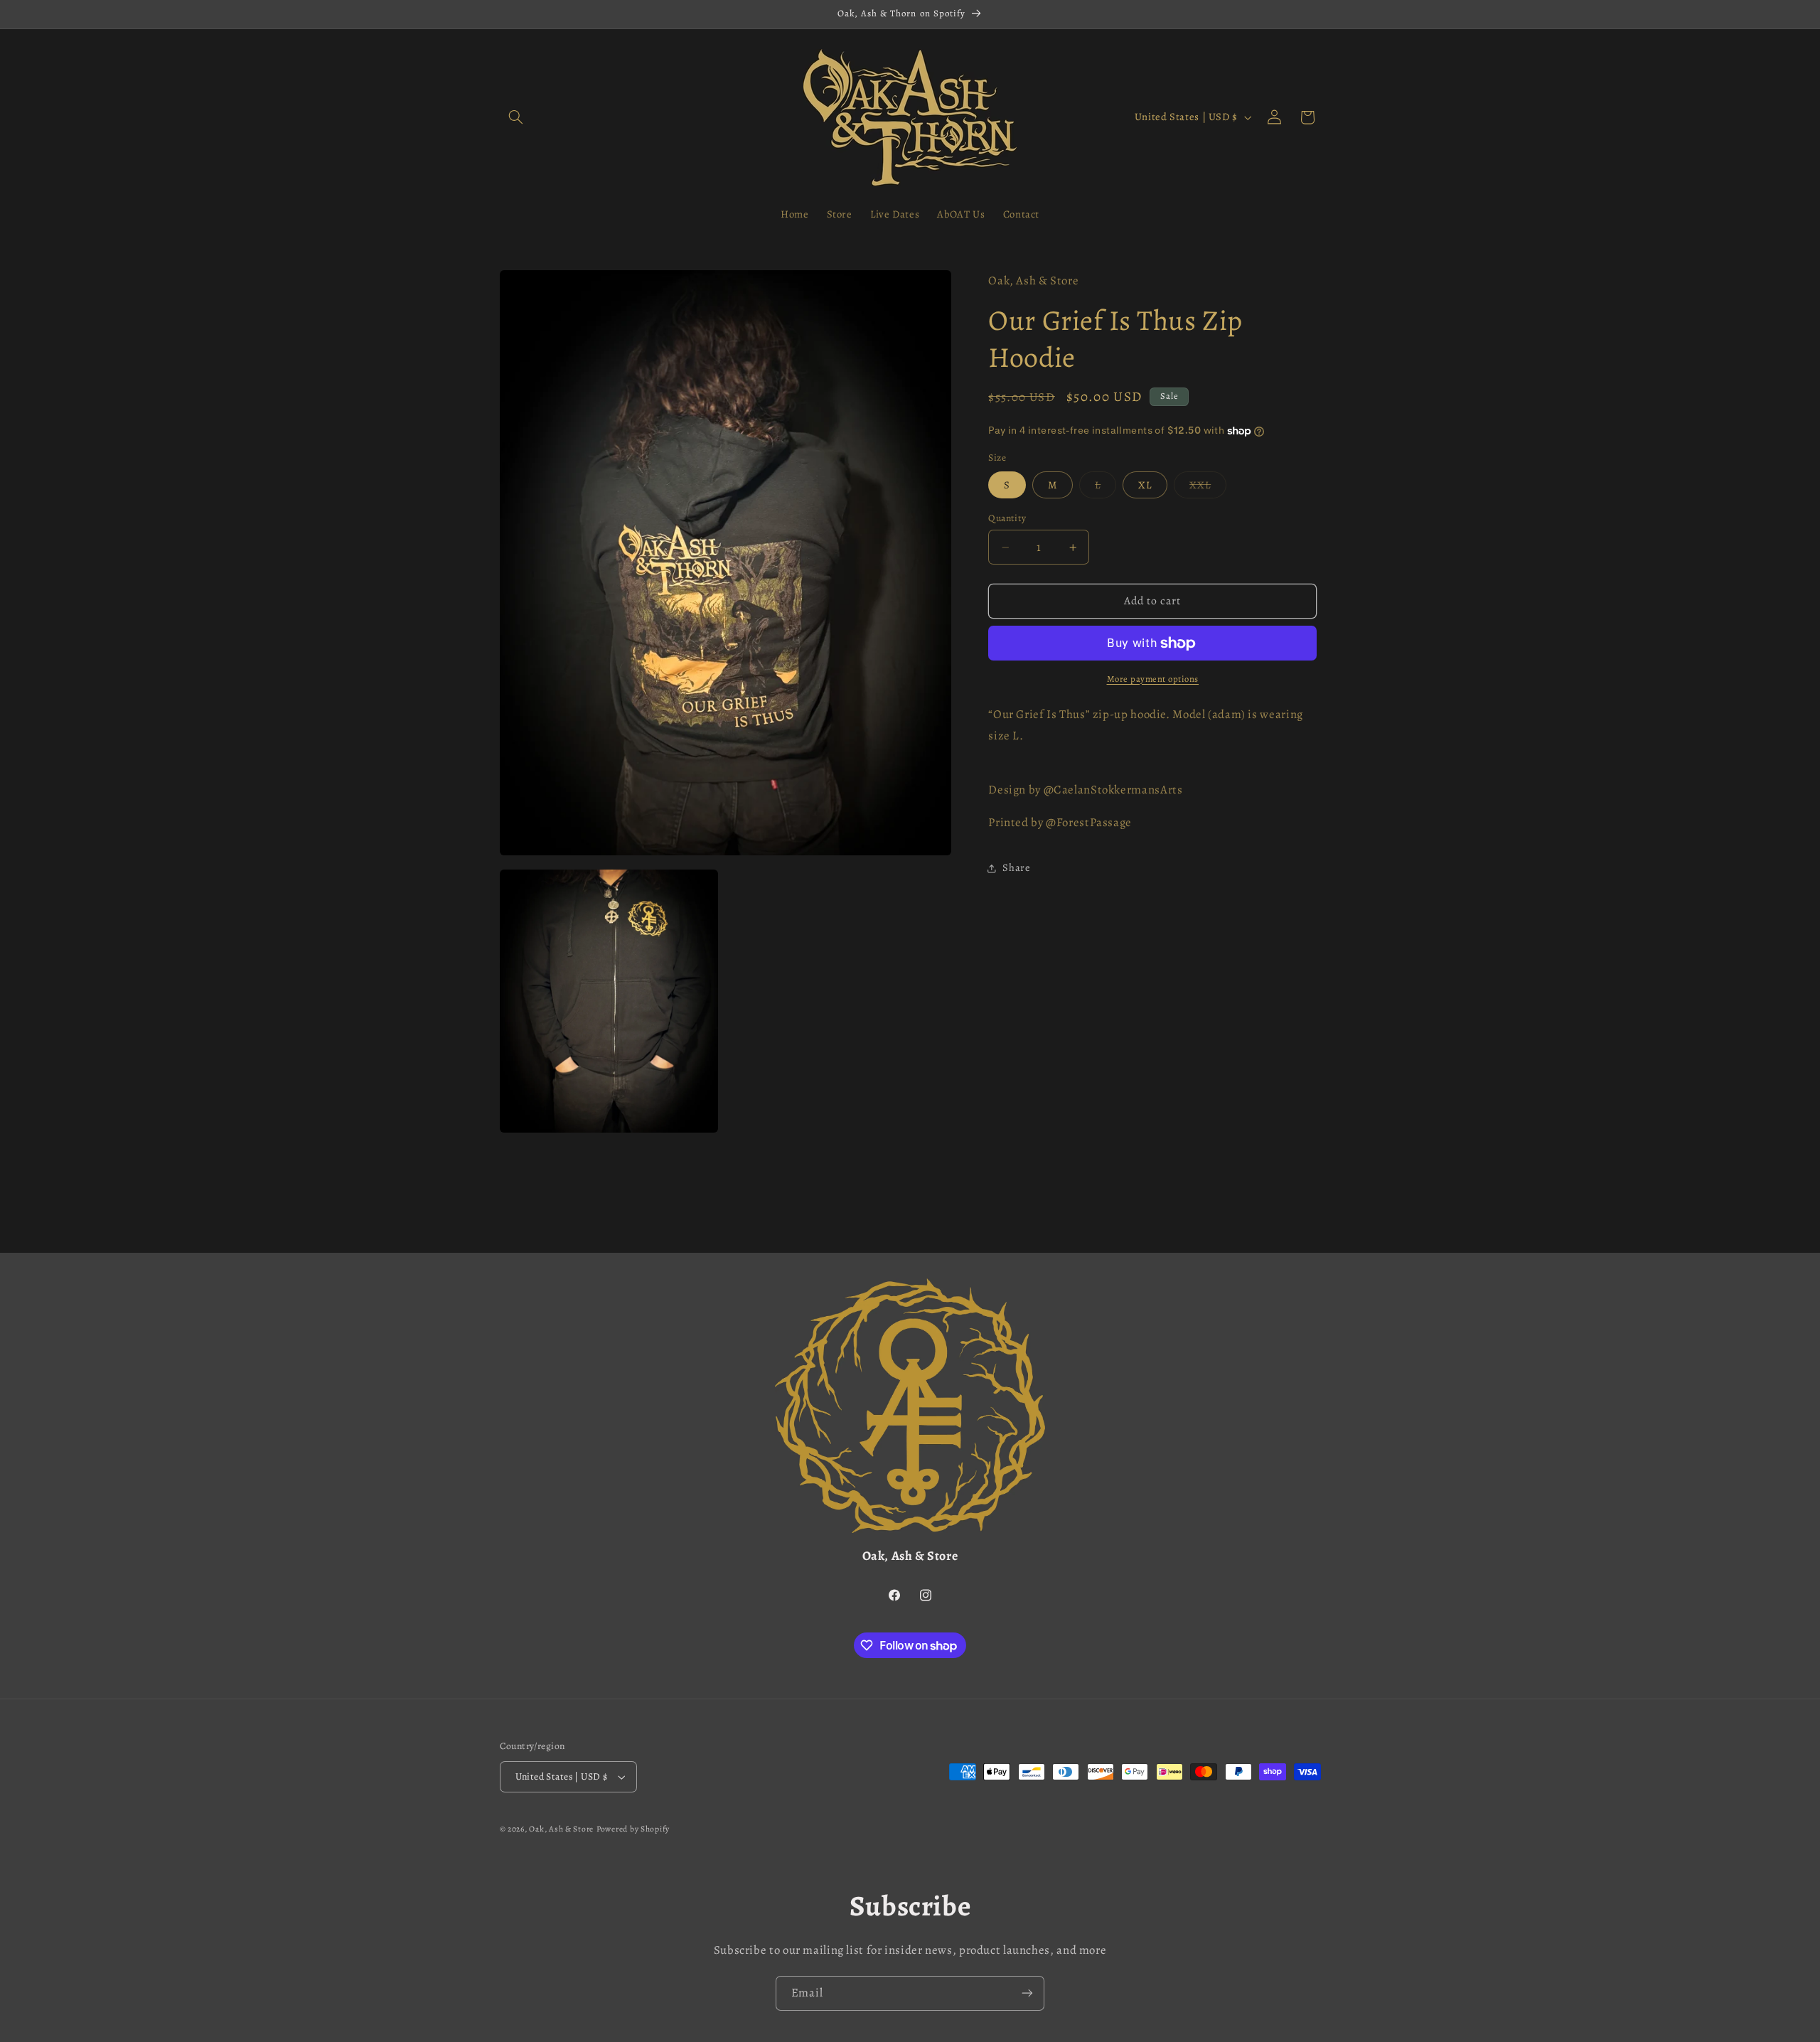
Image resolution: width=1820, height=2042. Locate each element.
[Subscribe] (1027, 1993)
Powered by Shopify (633, 1829)
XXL (1208, 488)
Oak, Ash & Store (561, 1829)
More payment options (1153, 679)
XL (1145, 485)
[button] (516, 117)
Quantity (1007, 518)
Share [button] (1016, 867)
